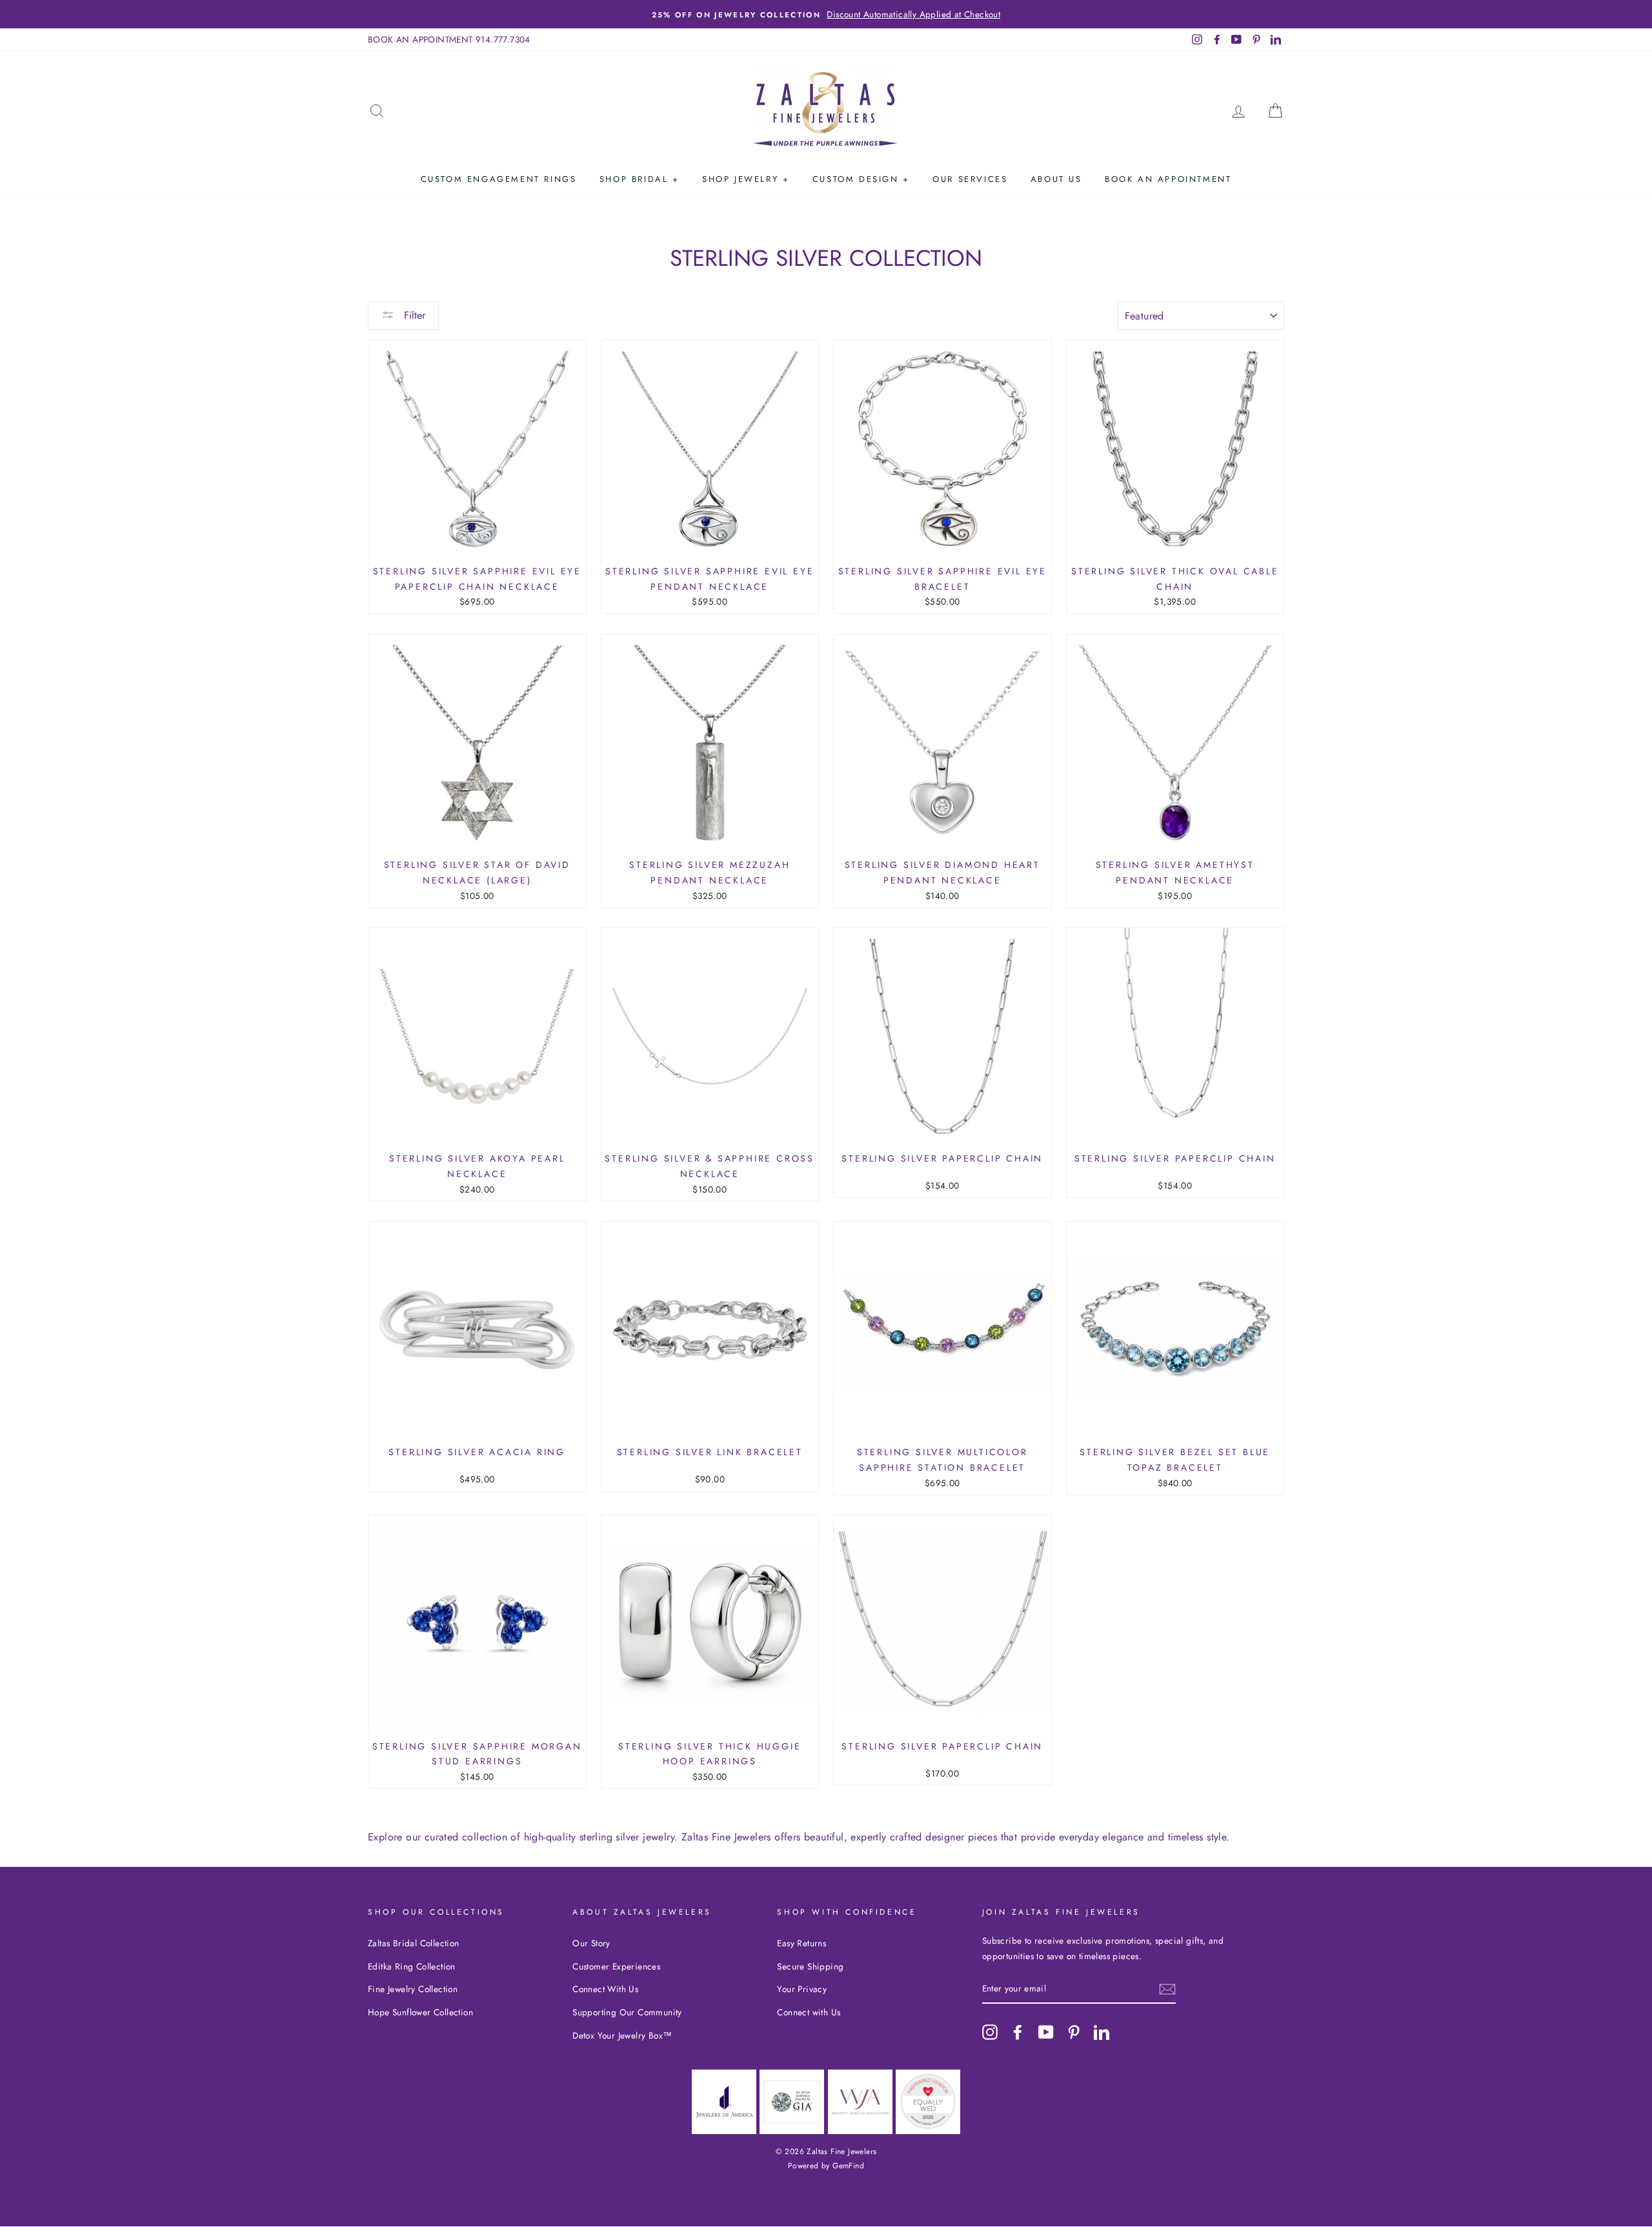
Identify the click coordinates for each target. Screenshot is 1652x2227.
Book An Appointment (1168, 179)
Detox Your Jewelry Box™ (622, 2035)
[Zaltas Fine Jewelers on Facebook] (1018, 2031)
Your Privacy (802, 1989)
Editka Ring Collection (412, 1966)
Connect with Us (809, 2012)
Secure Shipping (810, 1966)
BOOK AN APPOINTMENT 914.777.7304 (449, 39)
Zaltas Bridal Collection (414, 1943)
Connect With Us (605, 1989)
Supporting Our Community (627, 2012)
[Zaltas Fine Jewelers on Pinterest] (1074, 2031)
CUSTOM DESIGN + (861, 179)
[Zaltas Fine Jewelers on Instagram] (990, 2031)
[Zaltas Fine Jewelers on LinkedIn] (1102, 2031)
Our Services (970, 179)
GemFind (848, 2166)
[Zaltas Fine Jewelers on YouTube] (1046, 2031)
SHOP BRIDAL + (640, 179)
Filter (413, 315)
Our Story (591, 1943)
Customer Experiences (616, 1966)
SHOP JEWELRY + (746, 179)
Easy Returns (801, 1943)
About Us (1056, 179)
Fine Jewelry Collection (413, 1989)
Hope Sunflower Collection (420, 2012)
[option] (826, 14)
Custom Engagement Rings (499, 179)
